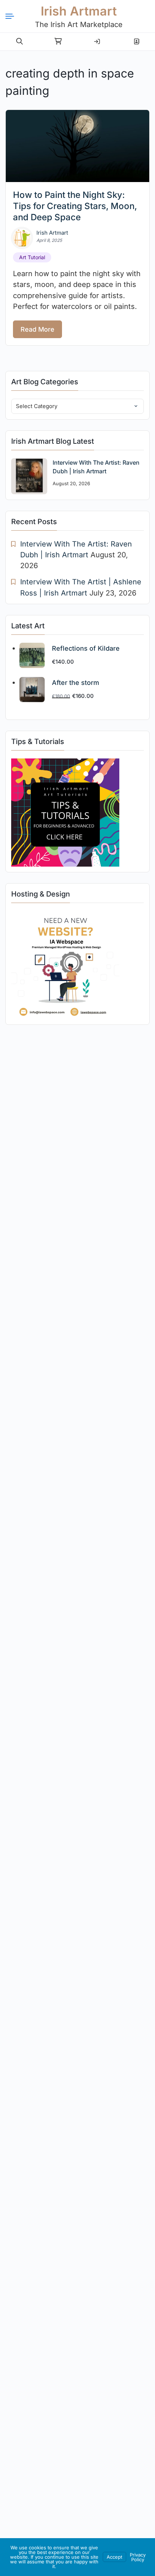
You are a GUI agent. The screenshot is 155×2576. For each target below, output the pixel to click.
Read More (37, 329)
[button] (19, 41)
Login (97, 39)
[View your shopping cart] (58, 41)
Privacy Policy (138, 2557)
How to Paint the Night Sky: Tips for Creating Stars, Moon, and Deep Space (75, 206)
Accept (114, 2557)
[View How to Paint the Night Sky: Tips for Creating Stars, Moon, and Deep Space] (77, 146)
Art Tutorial (32, 257)
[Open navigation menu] (13, 16)
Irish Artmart (79, 11)
